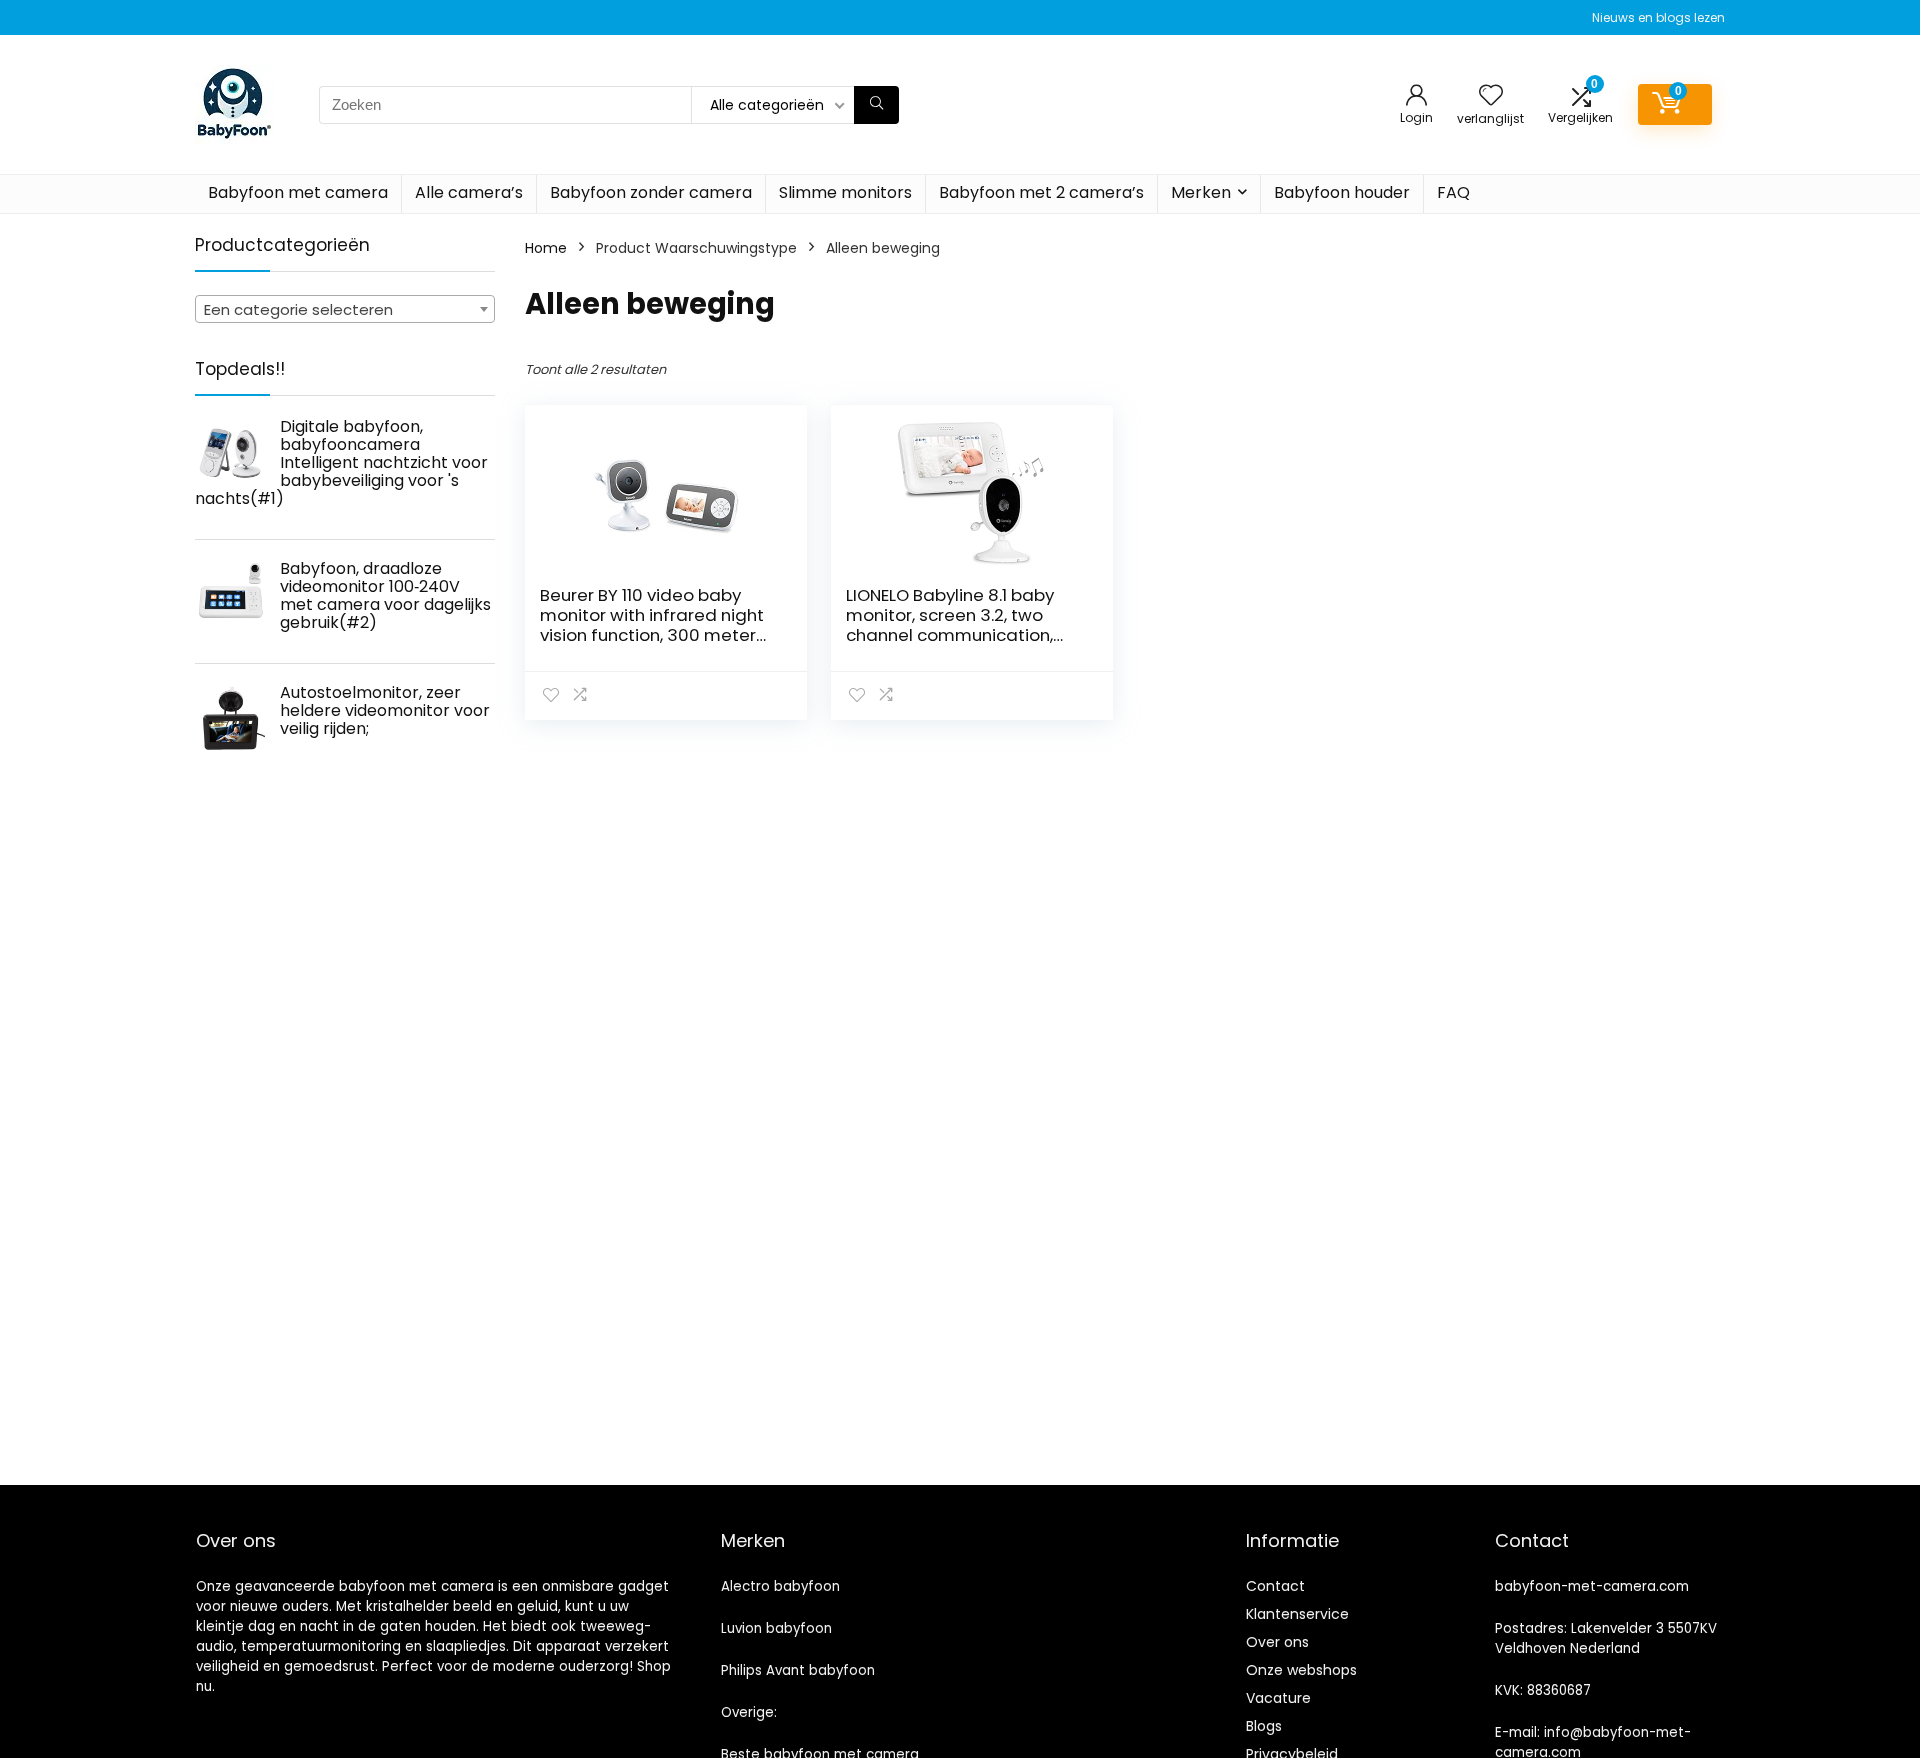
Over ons (1277, 1642)
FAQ (1453, 192)
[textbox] (345, 310)
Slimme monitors (845, 192)
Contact (1275, 1586)
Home (546, 248)
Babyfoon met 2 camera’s (1041, 192)
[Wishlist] (1491, 96)
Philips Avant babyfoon (798, 1670)
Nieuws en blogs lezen (1658, 17)
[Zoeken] (876, 105)
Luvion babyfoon (776, 1628)
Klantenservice (1297, 1614)
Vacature (1278, 1698)
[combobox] (345, 309)
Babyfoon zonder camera (651, 192)
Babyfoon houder (1342, 192)
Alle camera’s (469, 192)
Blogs (1264, 1726)
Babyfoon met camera (298, 192)
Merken (1201, 192)
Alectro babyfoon (780, 1586)
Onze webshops (1301, 1670)
